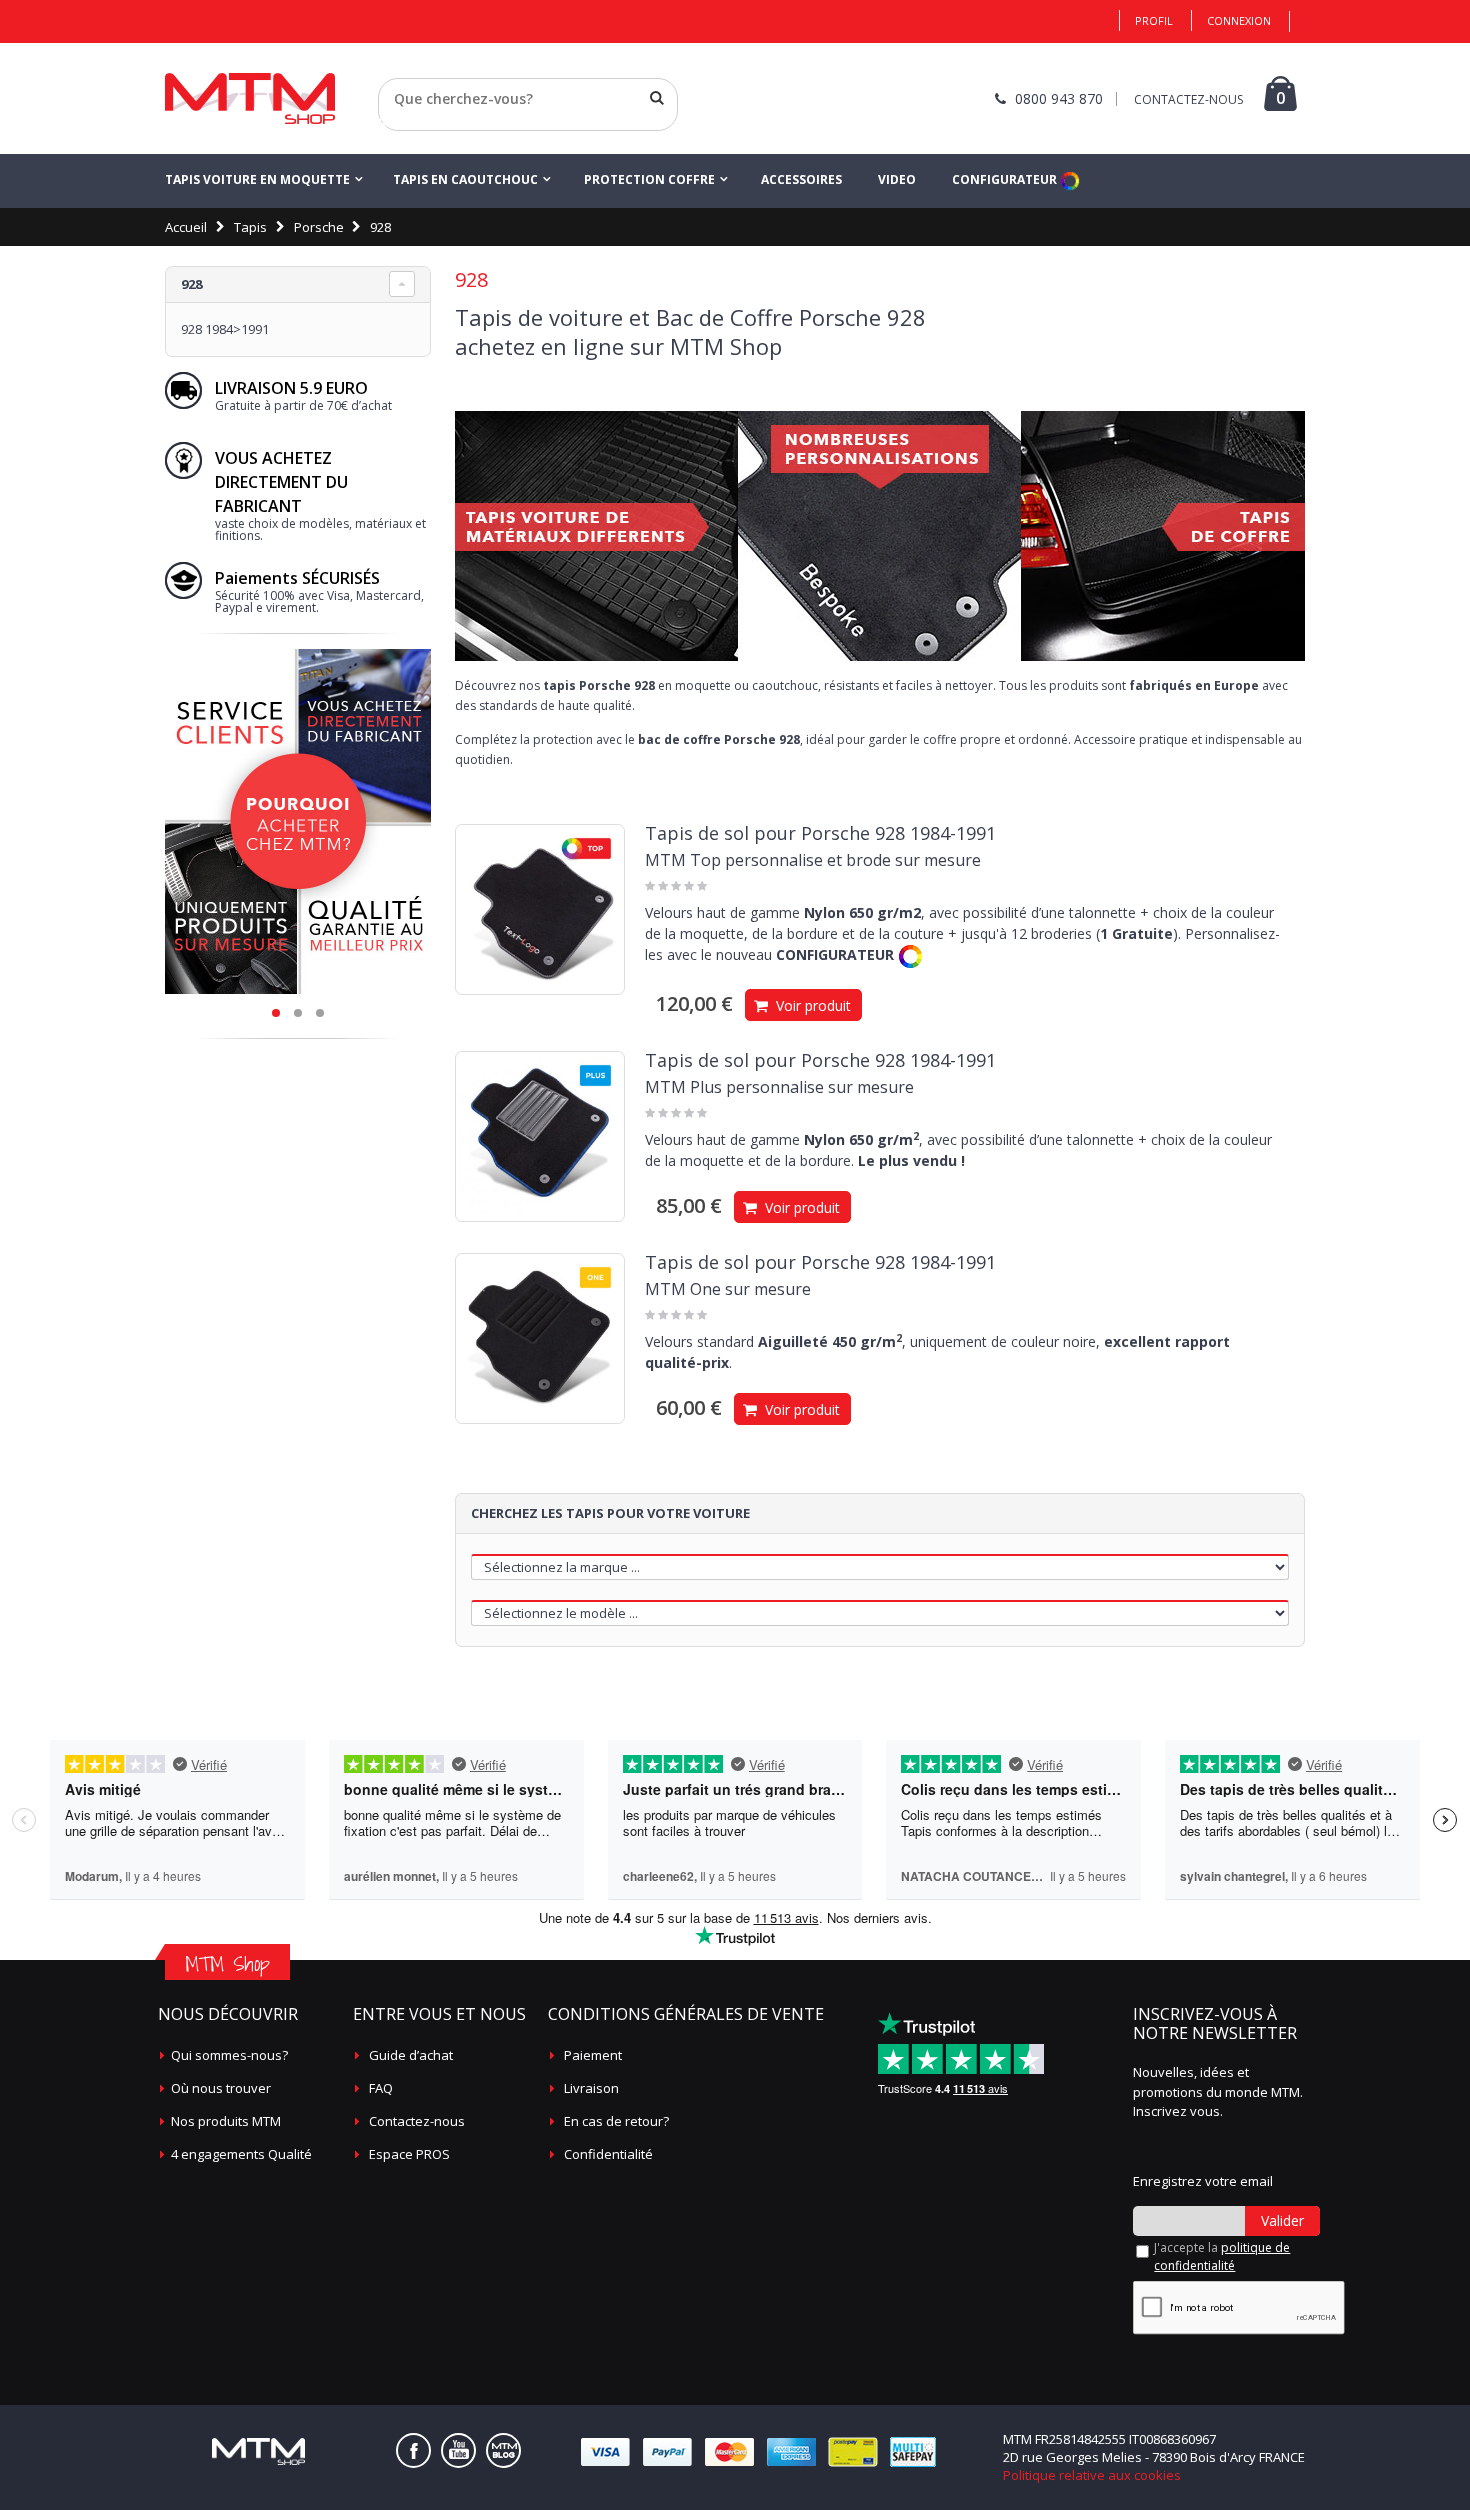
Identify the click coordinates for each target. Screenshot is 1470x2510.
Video (897, 179)
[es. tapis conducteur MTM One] (540, 1338)
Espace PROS (409, 2154)
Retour (399, 123)
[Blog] (503, 2450)
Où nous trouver (221, 2088)
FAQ (381, 2088)
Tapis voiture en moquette (257, 179)
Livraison (591, 2088)
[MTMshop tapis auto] (250, 98)
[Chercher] (657, 98)
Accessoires (801, 179)
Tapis (250, 227)
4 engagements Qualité (241, 2154)
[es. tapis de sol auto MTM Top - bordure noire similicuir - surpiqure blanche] (540, 909)
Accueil (186, 227)
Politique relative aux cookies (1092, 2475)
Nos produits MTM (226, 2121)
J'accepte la (1222, 2256)
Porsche (319, 227)
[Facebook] (413, 2450)
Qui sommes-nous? (229, 2055)
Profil (1154, 20)
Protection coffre (649, 179)
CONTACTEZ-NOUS (1188, 99)
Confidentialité (608, 2154)
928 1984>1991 (225, 329)
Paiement (593, 2055)
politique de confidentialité (1222, 2256)
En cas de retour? (616, 2121)
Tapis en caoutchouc (465, 179)
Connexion (1239, 20)
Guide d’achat (411, 2055)
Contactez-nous (417, 2121)
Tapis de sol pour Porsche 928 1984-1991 (820, 833)
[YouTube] (458, 2450)
